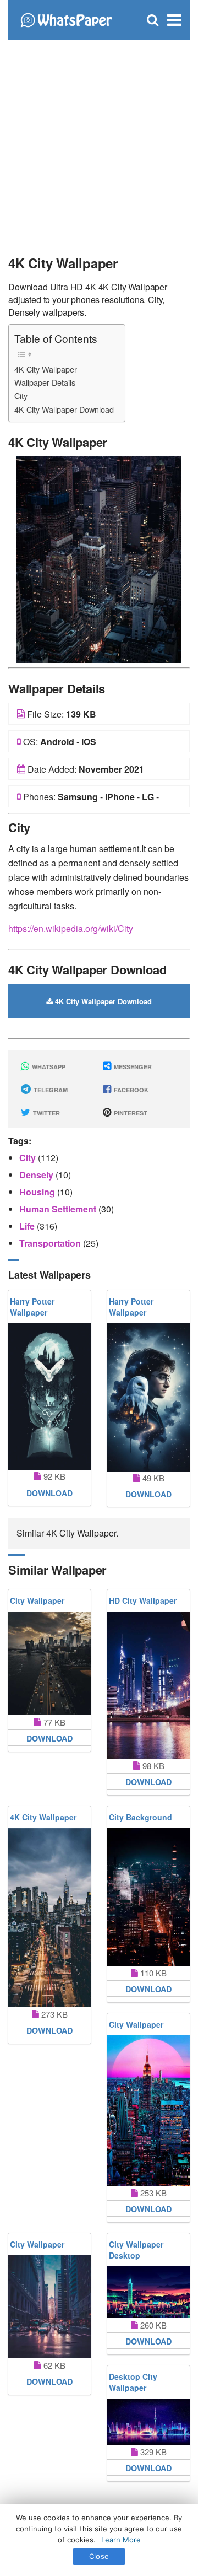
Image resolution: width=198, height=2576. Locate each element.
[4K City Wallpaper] (99, 559)
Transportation (51, 1243)
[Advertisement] (99, 143)
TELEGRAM (50, 1090)
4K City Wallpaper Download (64, 409)
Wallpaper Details (45, 382)
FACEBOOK (130, 1090)
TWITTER (46, 1113)
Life (28, 1226)
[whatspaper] (66, 19)
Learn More (121, 2540)
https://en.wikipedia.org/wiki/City (71, 928)
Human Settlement (59, 1209)
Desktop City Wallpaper (133, 2382)
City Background (141, 1817)
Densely (37, 1175)
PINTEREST (130, 1113)
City (21, 395)
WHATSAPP (48, 1067)
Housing (38, 1192)
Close (99, 2556)
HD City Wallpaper (143, 1600)
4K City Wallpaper (46, 369)
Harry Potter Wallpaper (32, 1307)
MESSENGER (132, 1067)
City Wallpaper (37, 1600)
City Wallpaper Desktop (136, 2250)
